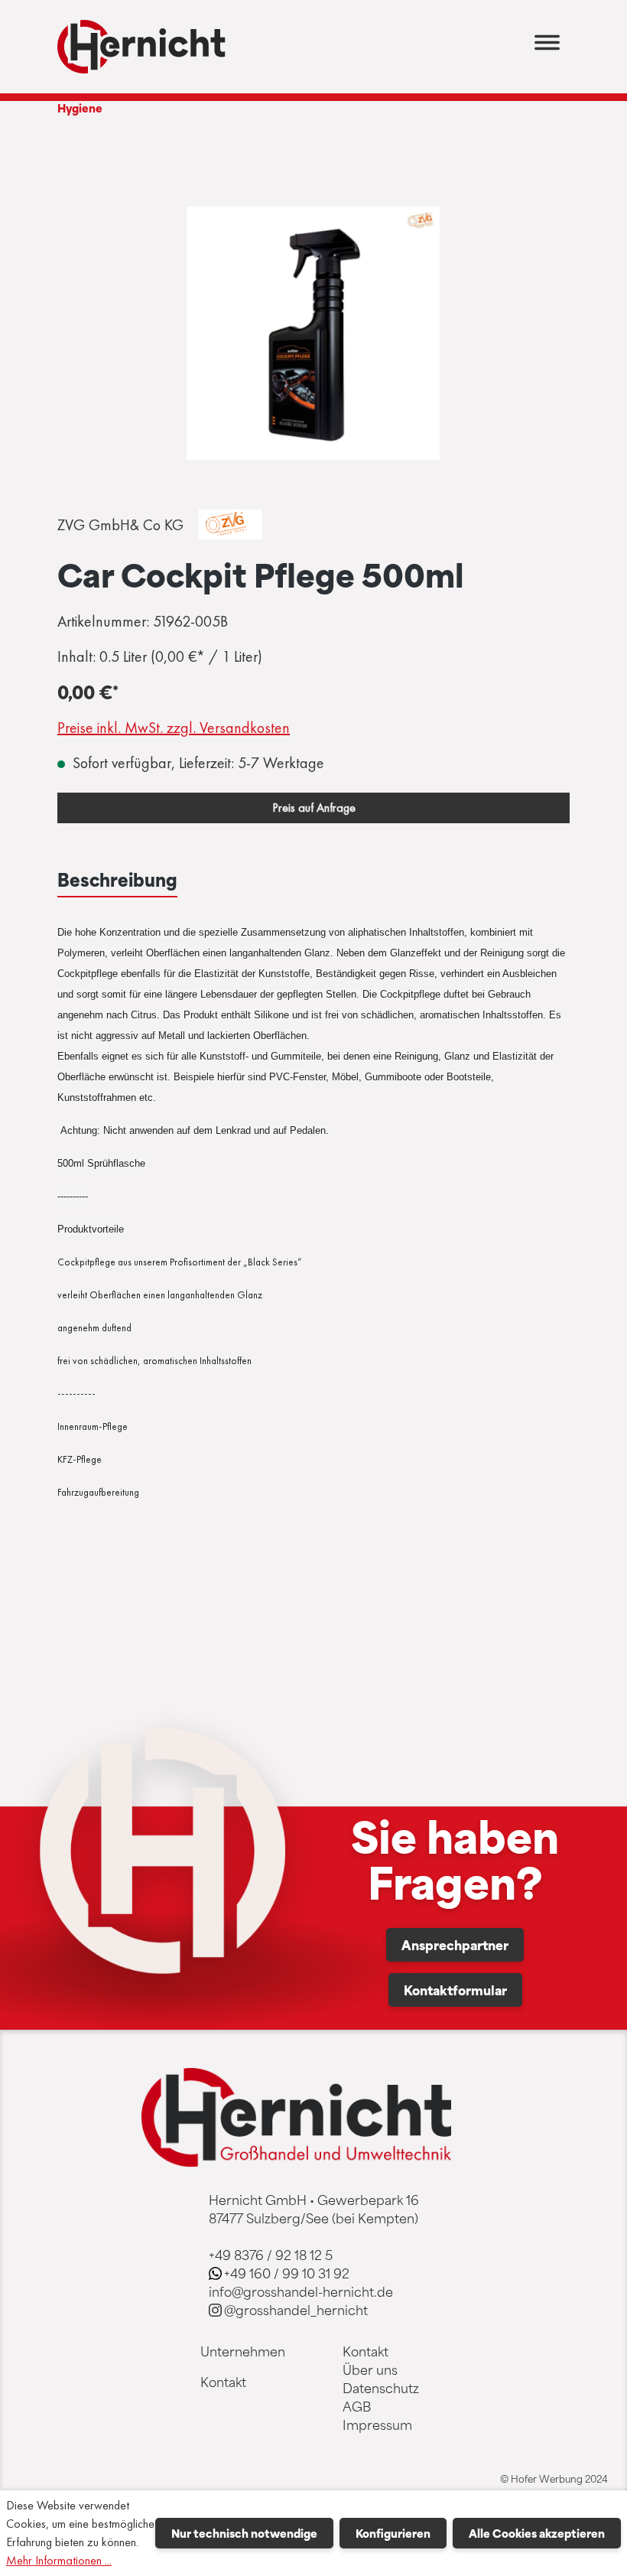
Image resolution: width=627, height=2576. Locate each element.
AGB (357, 2406)
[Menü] (547, 47)
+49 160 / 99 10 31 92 (287, 2273)
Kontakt (223, 2382)
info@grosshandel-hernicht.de (301, 2291)
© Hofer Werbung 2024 (554, 2479)
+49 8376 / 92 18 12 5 (271, 2255)
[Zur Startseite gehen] (141, 47)
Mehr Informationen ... (59, 2560)
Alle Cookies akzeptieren (537, 2533)
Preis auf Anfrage (314, 808)
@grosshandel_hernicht (296, 2310)
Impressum (377, 2425)
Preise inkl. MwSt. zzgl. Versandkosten (174, 728)
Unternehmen (243, 2351)
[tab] (117, 880)
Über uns (370, 2369)
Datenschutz (381, 2388)
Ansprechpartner (455, 1945)
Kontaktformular (455, 1990)
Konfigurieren (393, 2533)
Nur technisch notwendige (244, 2533)
